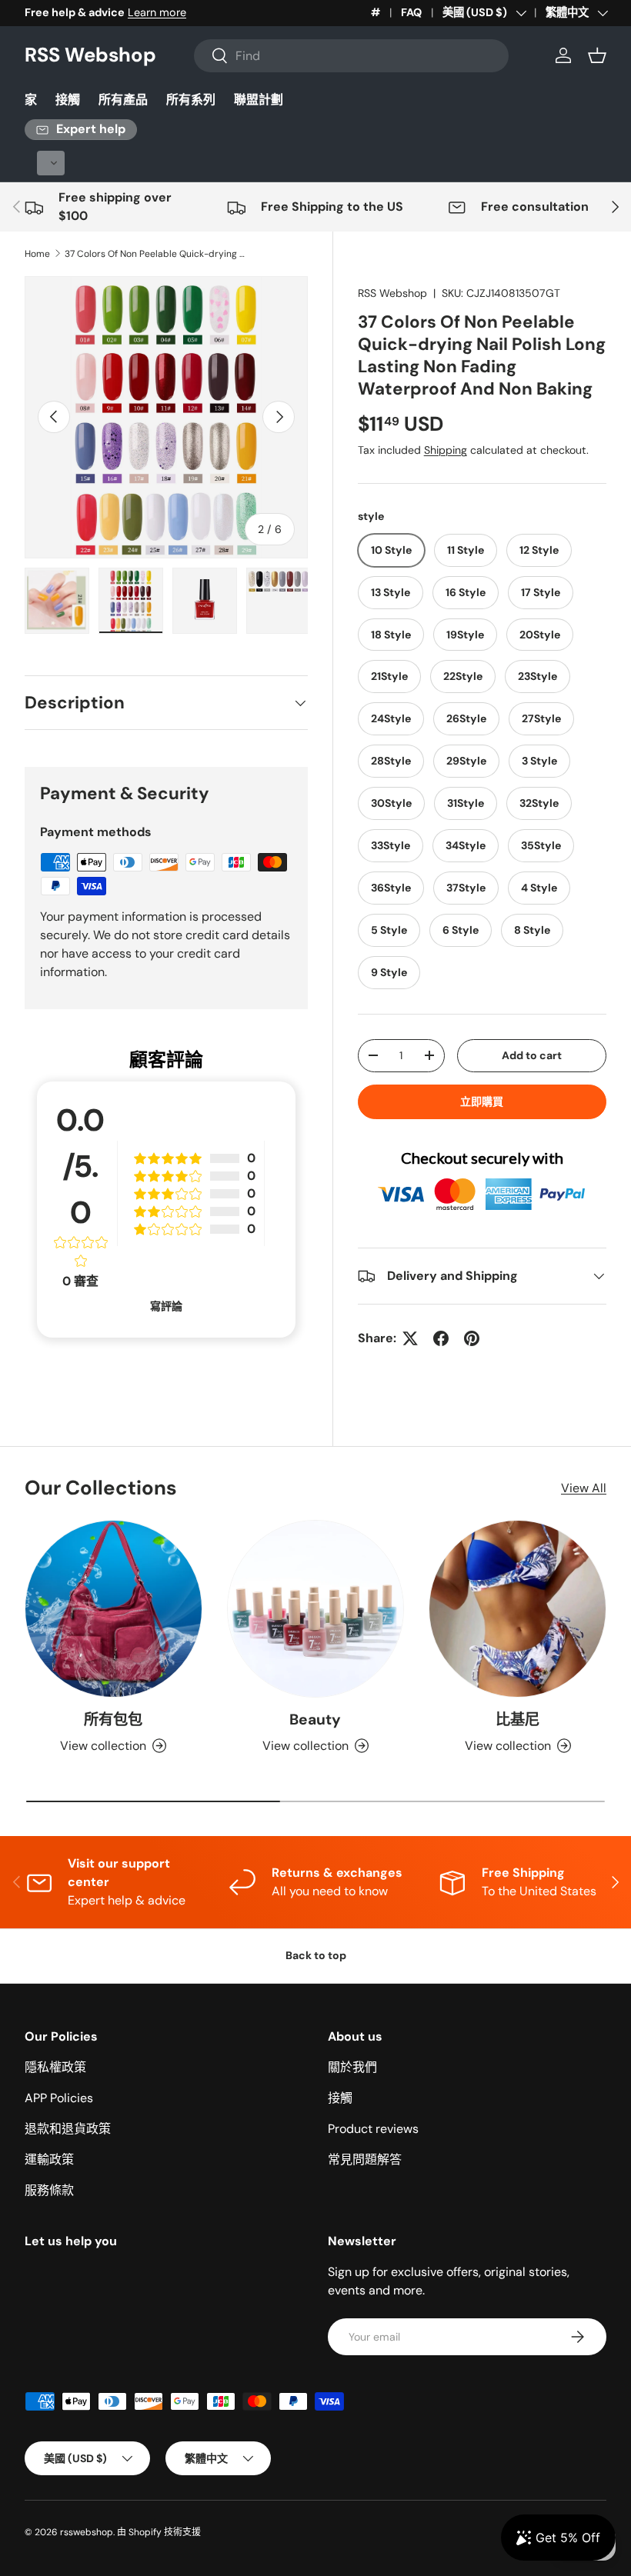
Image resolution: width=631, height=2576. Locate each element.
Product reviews (373, 2129)
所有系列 (191, 100)
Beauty (315, 1720)
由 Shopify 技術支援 (159, 2532)
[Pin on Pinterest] (472, 1338)
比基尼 (517, 1720)
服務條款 (49, 2190)
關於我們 (352, 2067)
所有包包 (113, 1720)
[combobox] (351, 56)
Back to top (316, 1955)
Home (37, 254)
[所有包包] (114, 1609)
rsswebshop (87, 2532)
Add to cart (532, 1055)
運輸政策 (49, 2159)
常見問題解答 (365, 2159)
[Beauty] (316, 1609)
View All (584, 1488)
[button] (597, 55)
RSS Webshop (392, 293)
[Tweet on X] (410, 1338)
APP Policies (59, 2098)
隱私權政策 (55, 2067)
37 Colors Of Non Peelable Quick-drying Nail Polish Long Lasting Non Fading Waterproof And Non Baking (157, 254)
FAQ (411, 12)
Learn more (157, 12)
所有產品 (123, 100)
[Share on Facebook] (441, 1338)
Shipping (446, 450)
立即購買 (482, 1101)
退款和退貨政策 (68, 2129)
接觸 (68, 100)
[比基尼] (517, 1609)
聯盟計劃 (259, 100)
